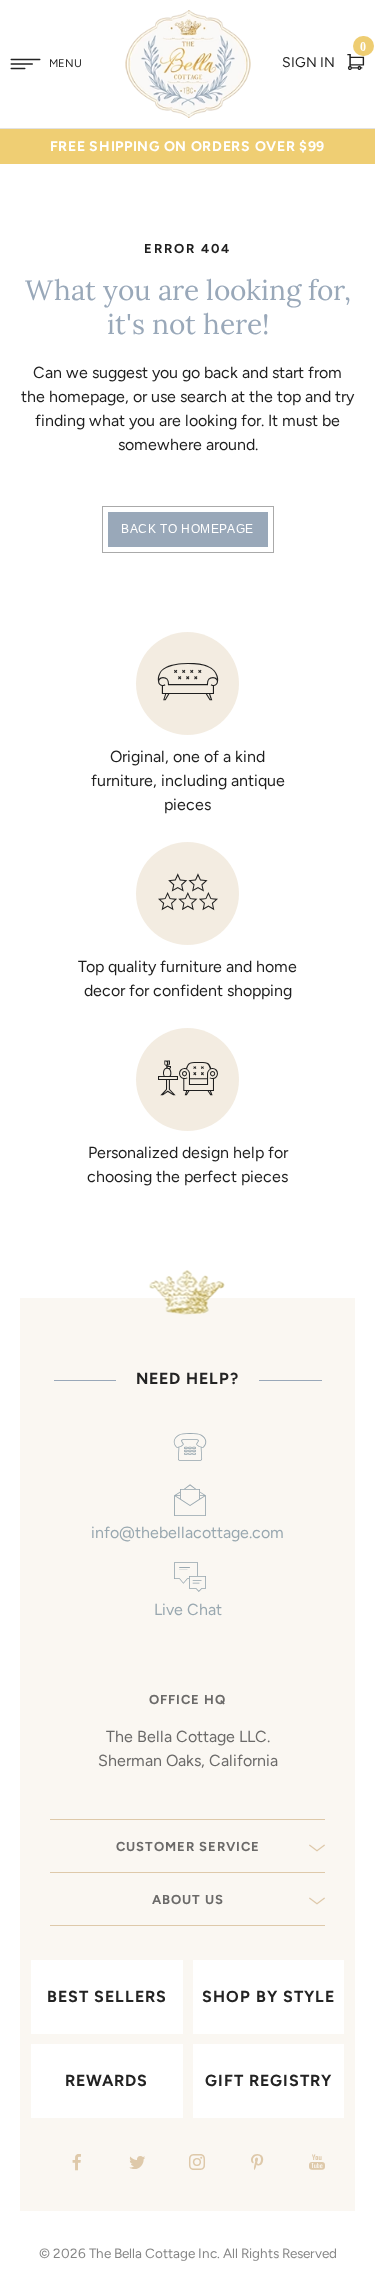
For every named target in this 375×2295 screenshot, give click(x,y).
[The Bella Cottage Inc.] (187, 22)
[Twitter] (134, 2164)
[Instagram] (194, 2164)
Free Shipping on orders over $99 (187, 146)
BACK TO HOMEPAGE (187, 529)
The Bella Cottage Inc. (154, 2253)
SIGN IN (308, 62)
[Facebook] (74, 2164)
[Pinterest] (254, 2164)
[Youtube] (314, 2164)
